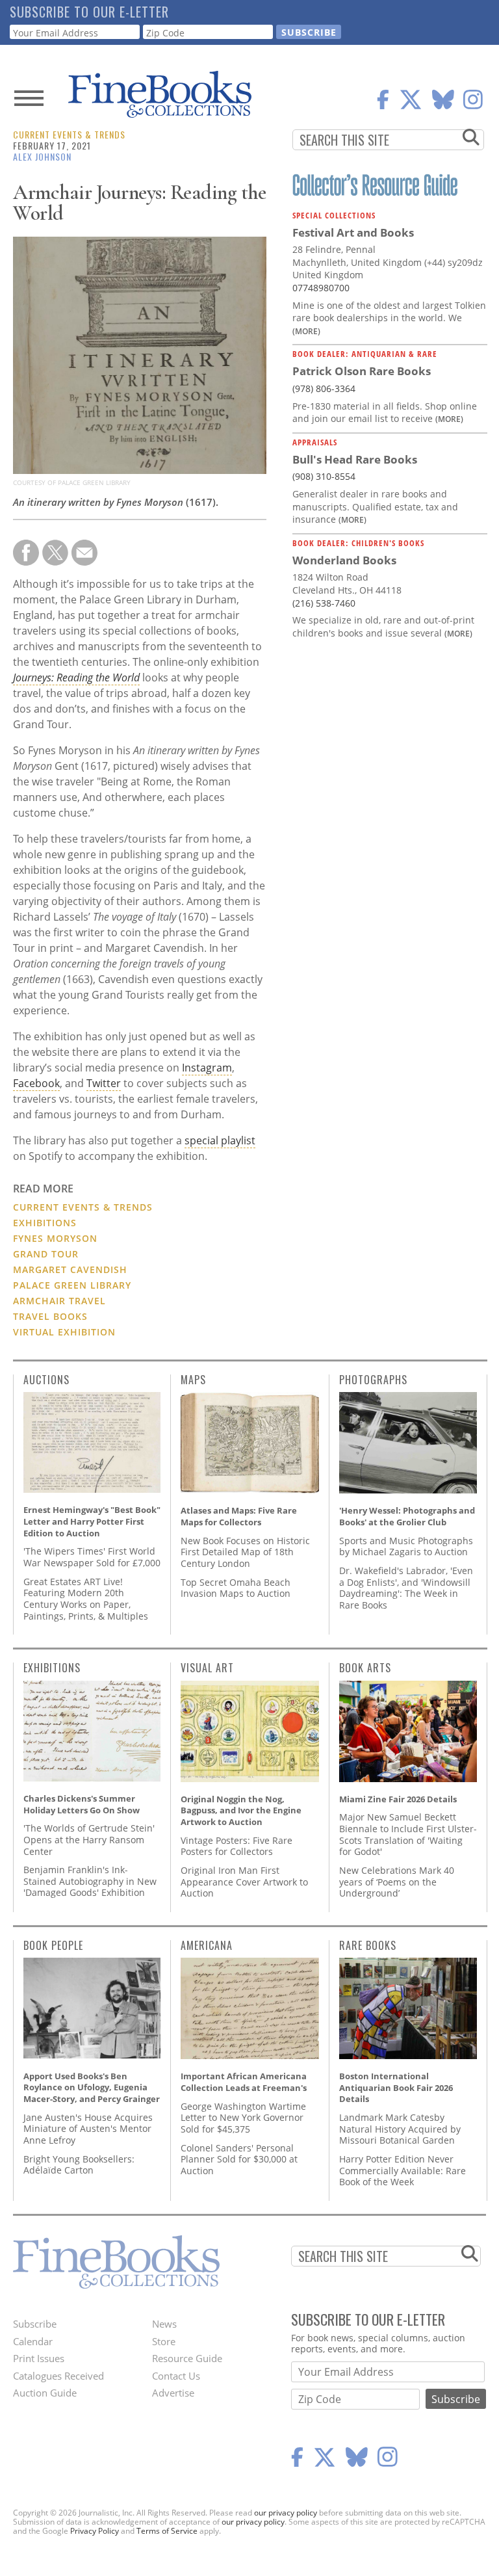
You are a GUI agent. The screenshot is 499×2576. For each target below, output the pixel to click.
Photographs (373, 1380)
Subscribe (35, 2324)
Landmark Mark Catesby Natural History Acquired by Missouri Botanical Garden (400, 2129)
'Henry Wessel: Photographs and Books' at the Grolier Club (407, 1516)
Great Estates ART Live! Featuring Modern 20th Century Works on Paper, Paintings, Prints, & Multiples (86, 1599)
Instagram (207, 1068)
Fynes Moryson (55, 1238)
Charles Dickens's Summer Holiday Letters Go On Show (82, 1804)
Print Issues (39, 2358)
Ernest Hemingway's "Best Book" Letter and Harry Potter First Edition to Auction (92, 1521)
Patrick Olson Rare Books (362, 371)
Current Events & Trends (69, 134)
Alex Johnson (42, 156)
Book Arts (365, 1668)
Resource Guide (187, 2358)
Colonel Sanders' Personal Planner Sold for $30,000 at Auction (239, 2159)
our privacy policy (286, 2513)
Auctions (46, 1380)
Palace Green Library (72, 1285)
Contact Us (176, 2376)
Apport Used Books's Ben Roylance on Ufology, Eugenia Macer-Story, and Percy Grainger (92, 2087)
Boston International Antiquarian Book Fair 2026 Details (396, 2087)
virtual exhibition (64, 1332)
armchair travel (59, 1301)
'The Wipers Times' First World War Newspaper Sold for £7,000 (92, 1557)
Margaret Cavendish (70, 1269)
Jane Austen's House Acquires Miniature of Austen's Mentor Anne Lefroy (88, 2129)
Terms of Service (167, 2531)
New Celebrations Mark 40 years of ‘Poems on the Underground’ (397, 1882)
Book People (53, 1945)
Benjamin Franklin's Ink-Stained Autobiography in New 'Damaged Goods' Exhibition (90, 1881)
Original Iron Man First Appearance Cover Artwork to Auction (244, 1882)
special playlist (220, 1140)
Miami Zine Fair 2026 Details (398, 1799)
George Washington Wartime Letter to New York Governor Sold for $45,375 (243, 2118)
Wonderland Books (344, 560)
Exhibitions (45, 1223)
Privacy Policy (95, 2531)
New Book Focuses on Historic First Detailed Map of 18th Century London (245, 1552)
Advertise (173, 2393)
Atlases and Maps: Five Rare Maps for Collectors (239, 1516)
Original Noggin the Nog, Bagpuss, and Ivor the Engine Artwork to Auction (241, 1810)
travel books (50, 1316)
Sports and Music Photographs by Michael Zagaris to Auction (406, 1546)
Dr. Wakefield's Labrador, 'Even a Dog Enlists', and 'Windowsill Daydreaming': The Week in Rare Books (406, 1588)
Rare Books (368, 1945)
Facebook (36, 1083)
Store (164, 2341)
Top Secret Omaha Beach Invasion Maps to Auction (236, 1588)
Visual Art (207, 1668)
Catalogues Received (58, 2376)
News (164, 2324)
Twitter (104, 1083)
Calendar (33, 2341)
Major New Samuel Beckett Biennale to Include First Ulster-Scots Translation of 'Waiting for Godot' (408, 1834)
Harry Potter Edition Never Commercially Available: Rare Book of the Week (403, 2170)
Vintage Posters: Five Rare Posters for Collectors (237, 1846)
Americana (207, 1945)
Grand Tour (46, 1254)
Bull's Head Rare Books (355, 459)
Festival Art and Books (353, 232)
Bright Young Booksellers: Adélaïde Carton (79, 2165)
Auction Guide (45, 2393)
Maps (193, 1380)
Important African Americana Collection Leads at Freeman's (244, 2082)
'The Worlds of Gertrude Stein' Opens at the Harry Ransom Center (89, 1839)
